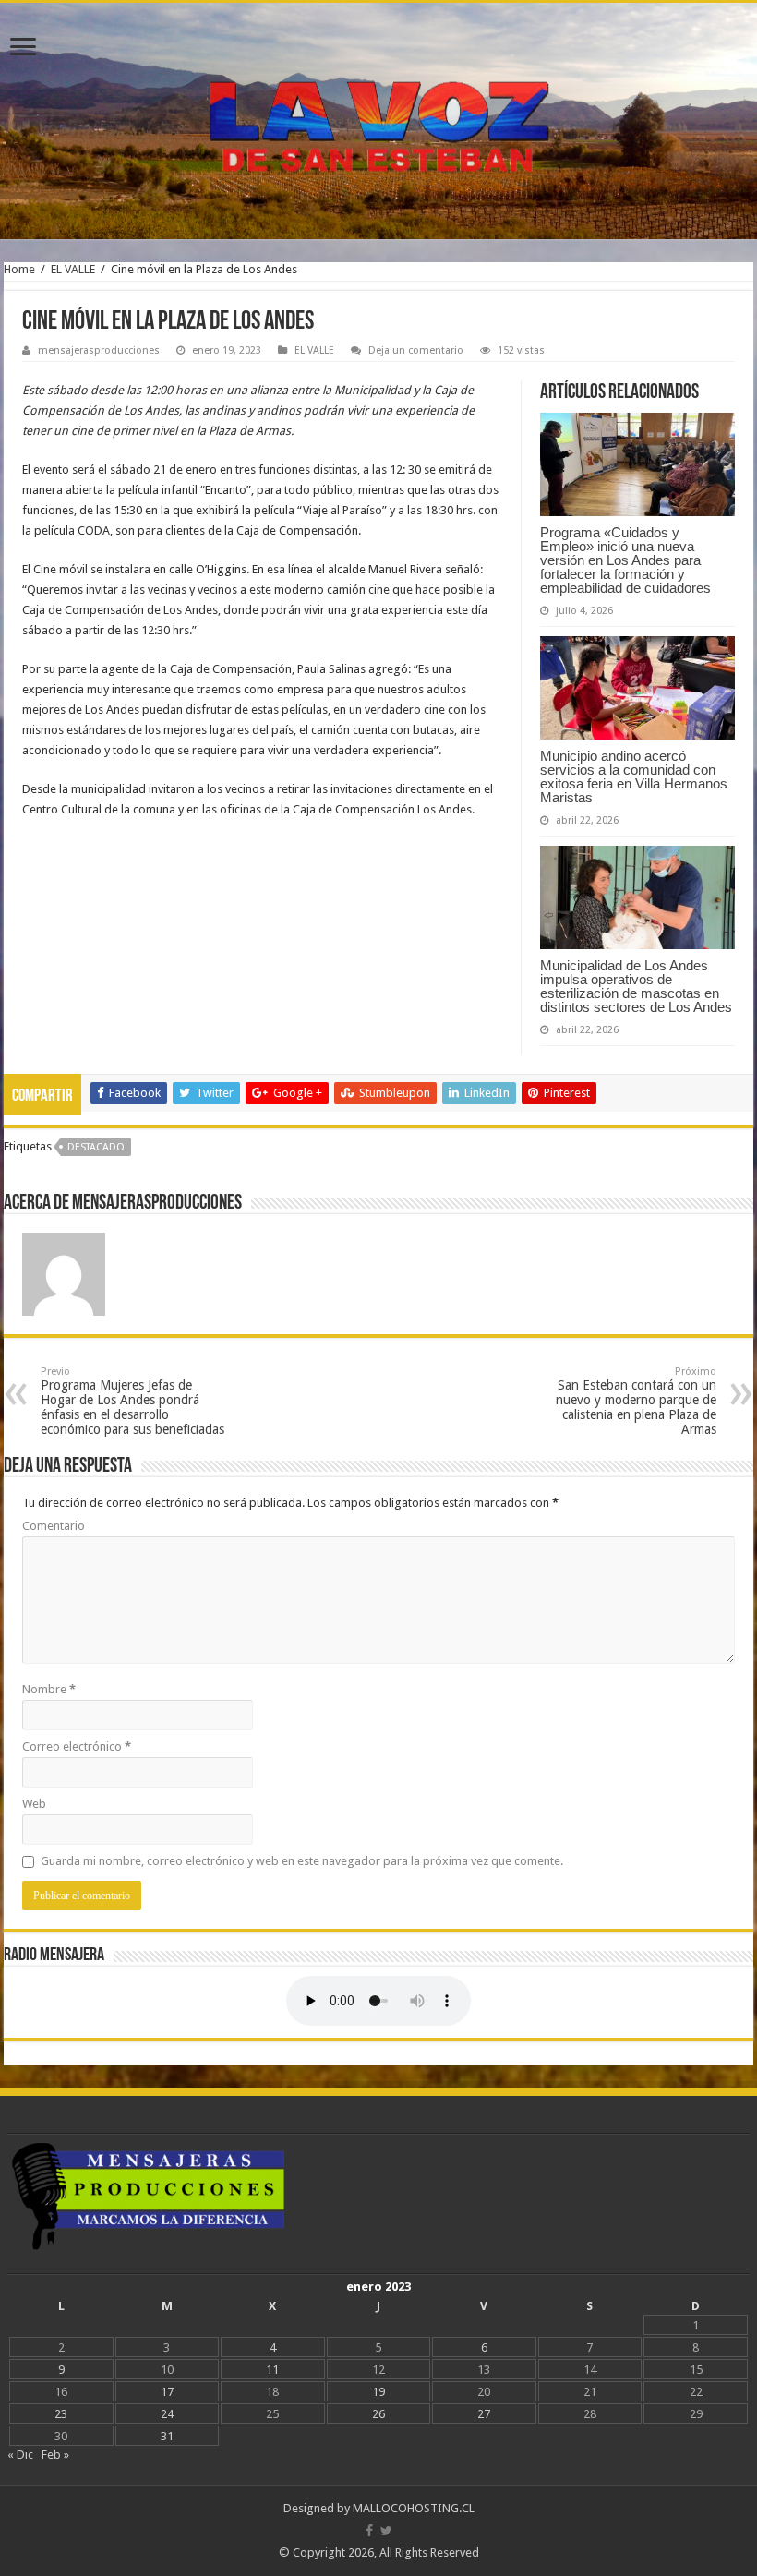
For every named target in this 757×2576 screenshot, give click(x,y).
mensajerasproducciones (99, 350)
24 (167, 2414)
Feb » (55, 2455)
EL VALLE (73, 269)
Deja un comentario (416, 350)
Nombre (49, 1689)
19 (378, 2392)
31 (167, 2436)
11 (272, 2370)
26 (378, 2414)
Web (34, 1804)
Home (19, 269)
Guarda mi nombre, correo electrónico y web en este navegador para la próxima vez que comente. (302, 1861)
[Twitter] (386, 2531)
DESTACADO (96, 1147)
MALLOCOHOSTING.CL (414, 2508)
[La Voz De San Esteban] (378, 121)
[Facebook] (369, 2531)
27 (484, 2414)
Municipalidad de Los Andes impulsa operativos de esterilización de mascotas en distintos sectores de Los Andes (636, 986)
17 (167, 2392)
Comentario (54, 1526)
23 (61, 2414)
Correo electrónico (77, 1746)
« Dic (20, 2455)
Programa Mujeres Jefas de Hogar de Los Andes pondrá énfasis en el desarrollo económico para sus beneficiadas (132, 1401)
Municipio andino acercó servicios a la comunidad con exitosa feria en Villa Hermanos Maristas (634, 776)
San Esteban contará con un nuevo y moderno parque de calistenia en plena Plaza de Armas (636, 1401)
